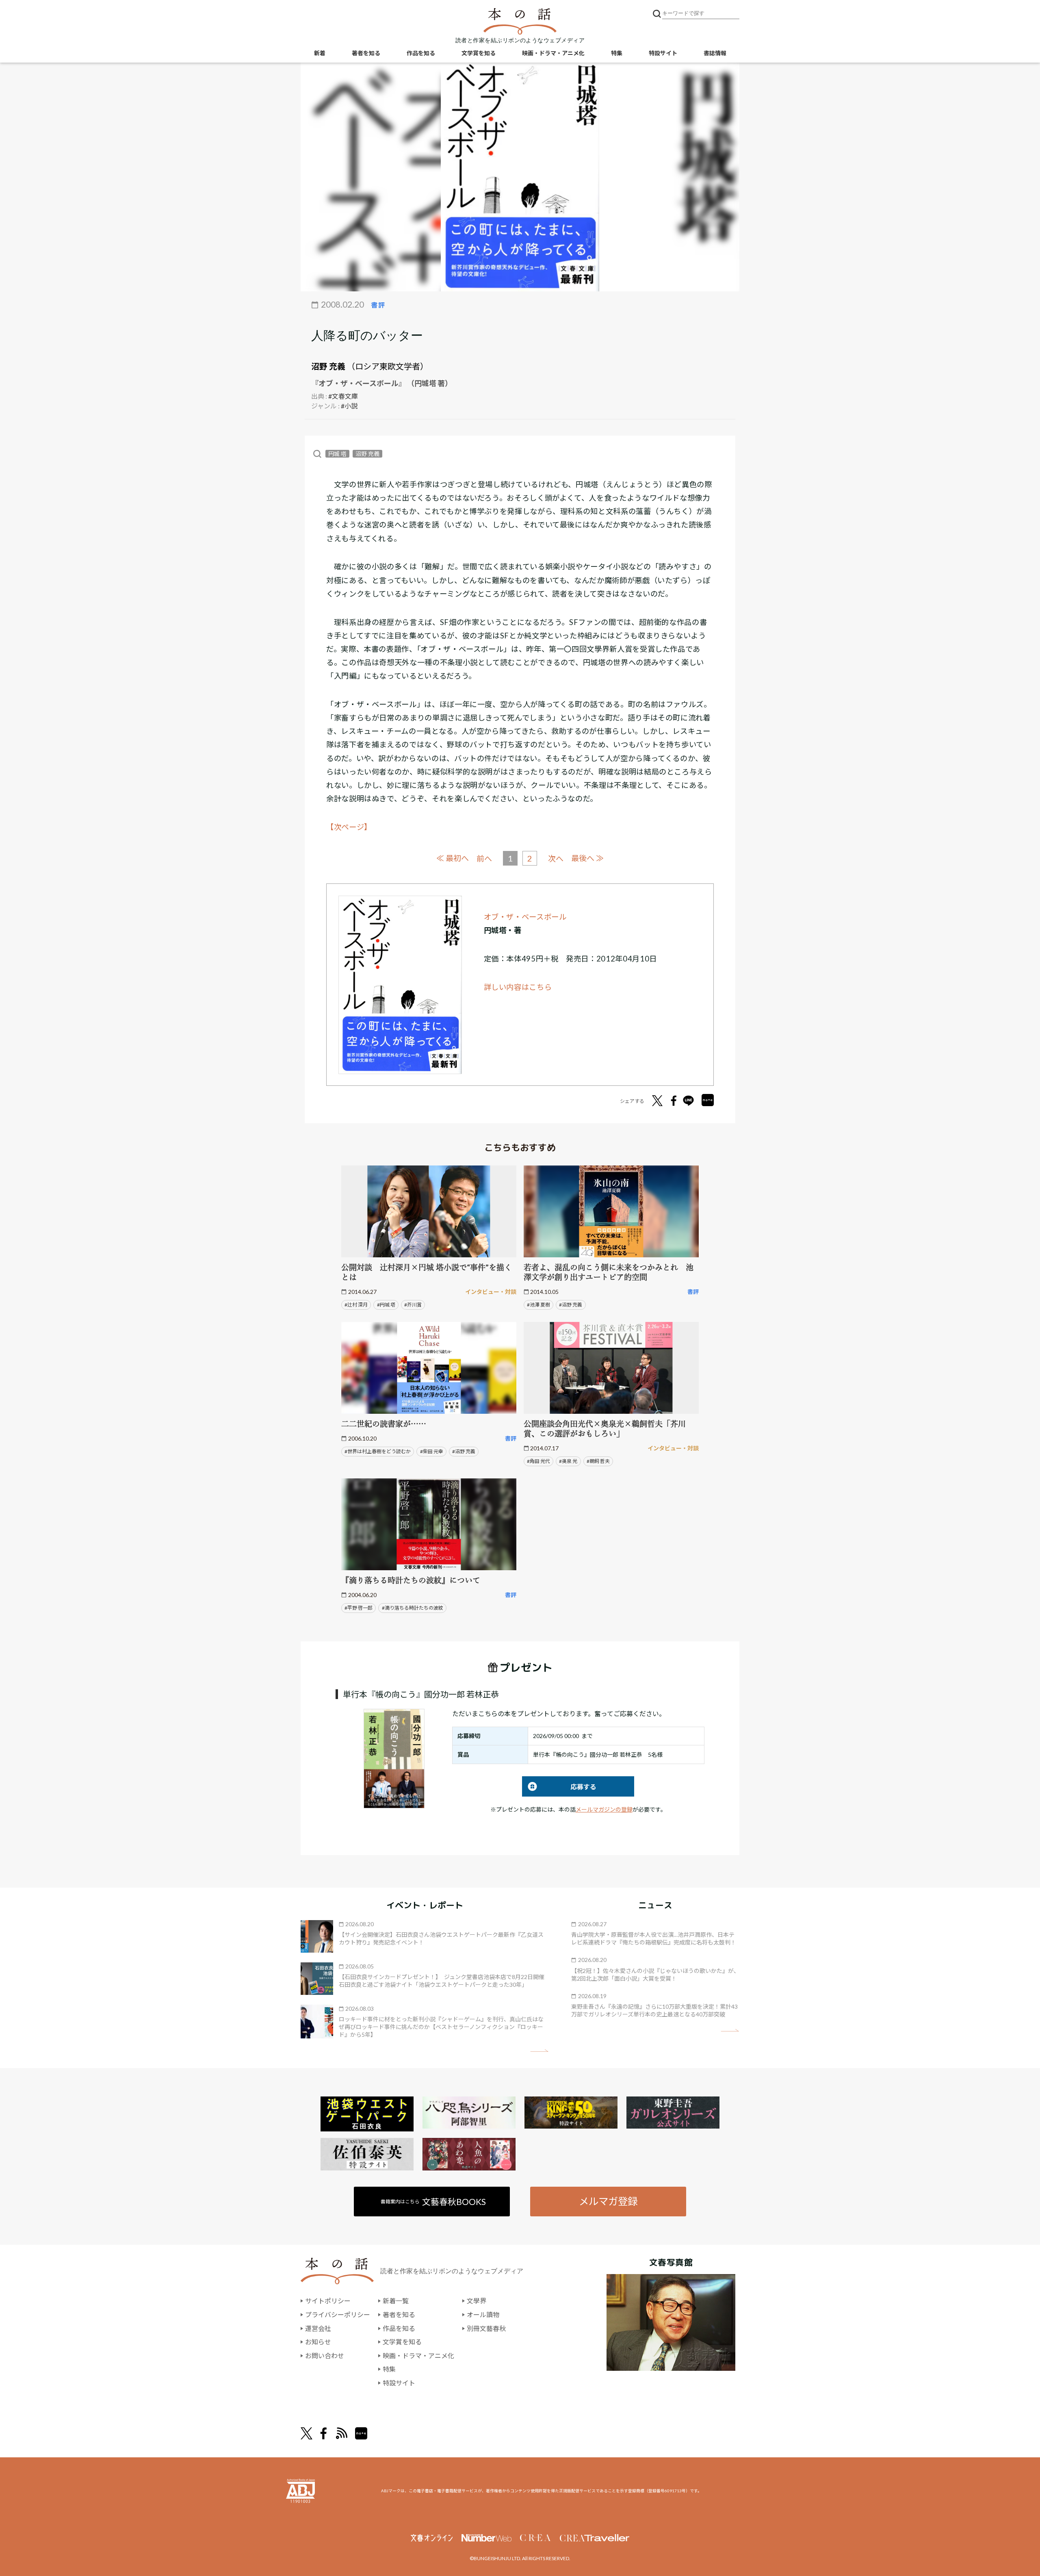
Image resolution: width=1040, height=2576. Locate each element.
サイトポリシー (328, 2301)
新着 (320, 53)
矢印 (539, 2051)
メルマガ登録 (608, 2201)
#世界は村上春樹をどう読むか (378, 1451)
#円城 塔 (386, 1305)
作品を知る (421, 53)
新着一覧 (396, 2301)
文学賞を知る (479, 53)
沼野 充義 (328, 366)
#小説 (349, 406)
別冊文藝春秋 (486, 2328)
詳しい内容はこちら (518, 987)
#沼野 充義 (571, 1305)
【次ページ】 (349, 827)
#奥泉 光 (568, 1461)
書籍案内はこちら (433, 2202)
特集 (617, 53)
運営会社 (318, 2328)
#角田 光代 (538, 1461)
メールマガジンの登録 (604, 1809)
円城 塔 (337, 454)
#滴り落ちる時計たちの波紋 (413, 1608)
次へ (556, 858)
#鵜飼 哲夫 (598, 1461)
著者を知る (366, 53)
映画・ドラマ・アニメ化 (553, 53)
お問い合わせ (325, 2356)
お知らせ (318, 2342)
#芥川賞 (413, 1305)
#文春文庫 (343, 396)
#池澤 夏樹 (538, 1305)
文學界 (477, 2301)
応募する (559, 1787)
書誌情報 (715, 53)
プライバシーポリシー (338, 2314)
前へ (484, 858)
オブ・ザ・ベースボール (525, 917)
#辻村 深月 (356, 1305)
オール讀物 (483, 2314)
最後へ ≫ (587, 858)
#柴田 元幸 (432, 1451)
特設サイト (663, 53)
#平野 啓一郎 (359, 1608)
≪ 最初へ (453, 858)
